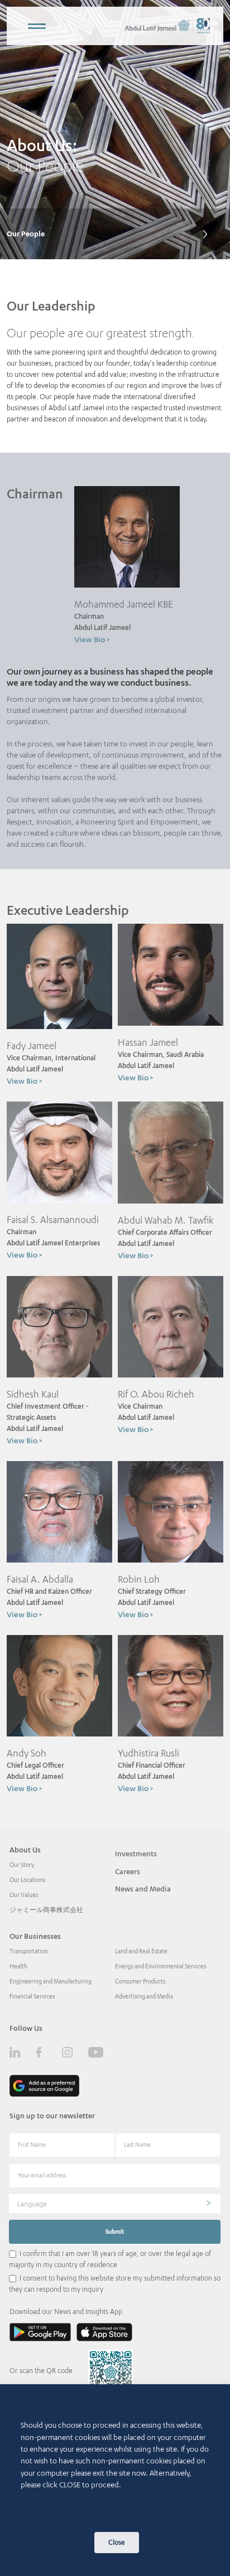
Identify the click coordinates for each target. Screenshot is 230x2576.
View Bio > (92, 639)
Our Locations (27, 1880)
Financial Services (32, 1996)
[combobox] (115, 2204)
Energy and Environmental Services (160, 1966)
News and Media (143, 1889)
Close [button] (117, 2542)
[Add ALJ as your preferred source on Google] (44, 2086)
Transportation (29, 1951)
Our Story (22, 1865)
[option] (115, 130)
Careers (128, 1871)
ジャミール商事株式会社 (46, 1910)
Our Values (24, 1895)
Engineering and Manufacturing (51, 1981)
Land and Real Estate (141, 1951)
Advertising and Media (144, 1996)
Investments (136, 1854)
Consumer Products (140, 1981)
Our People (26, 234)
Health (18, 1966)
